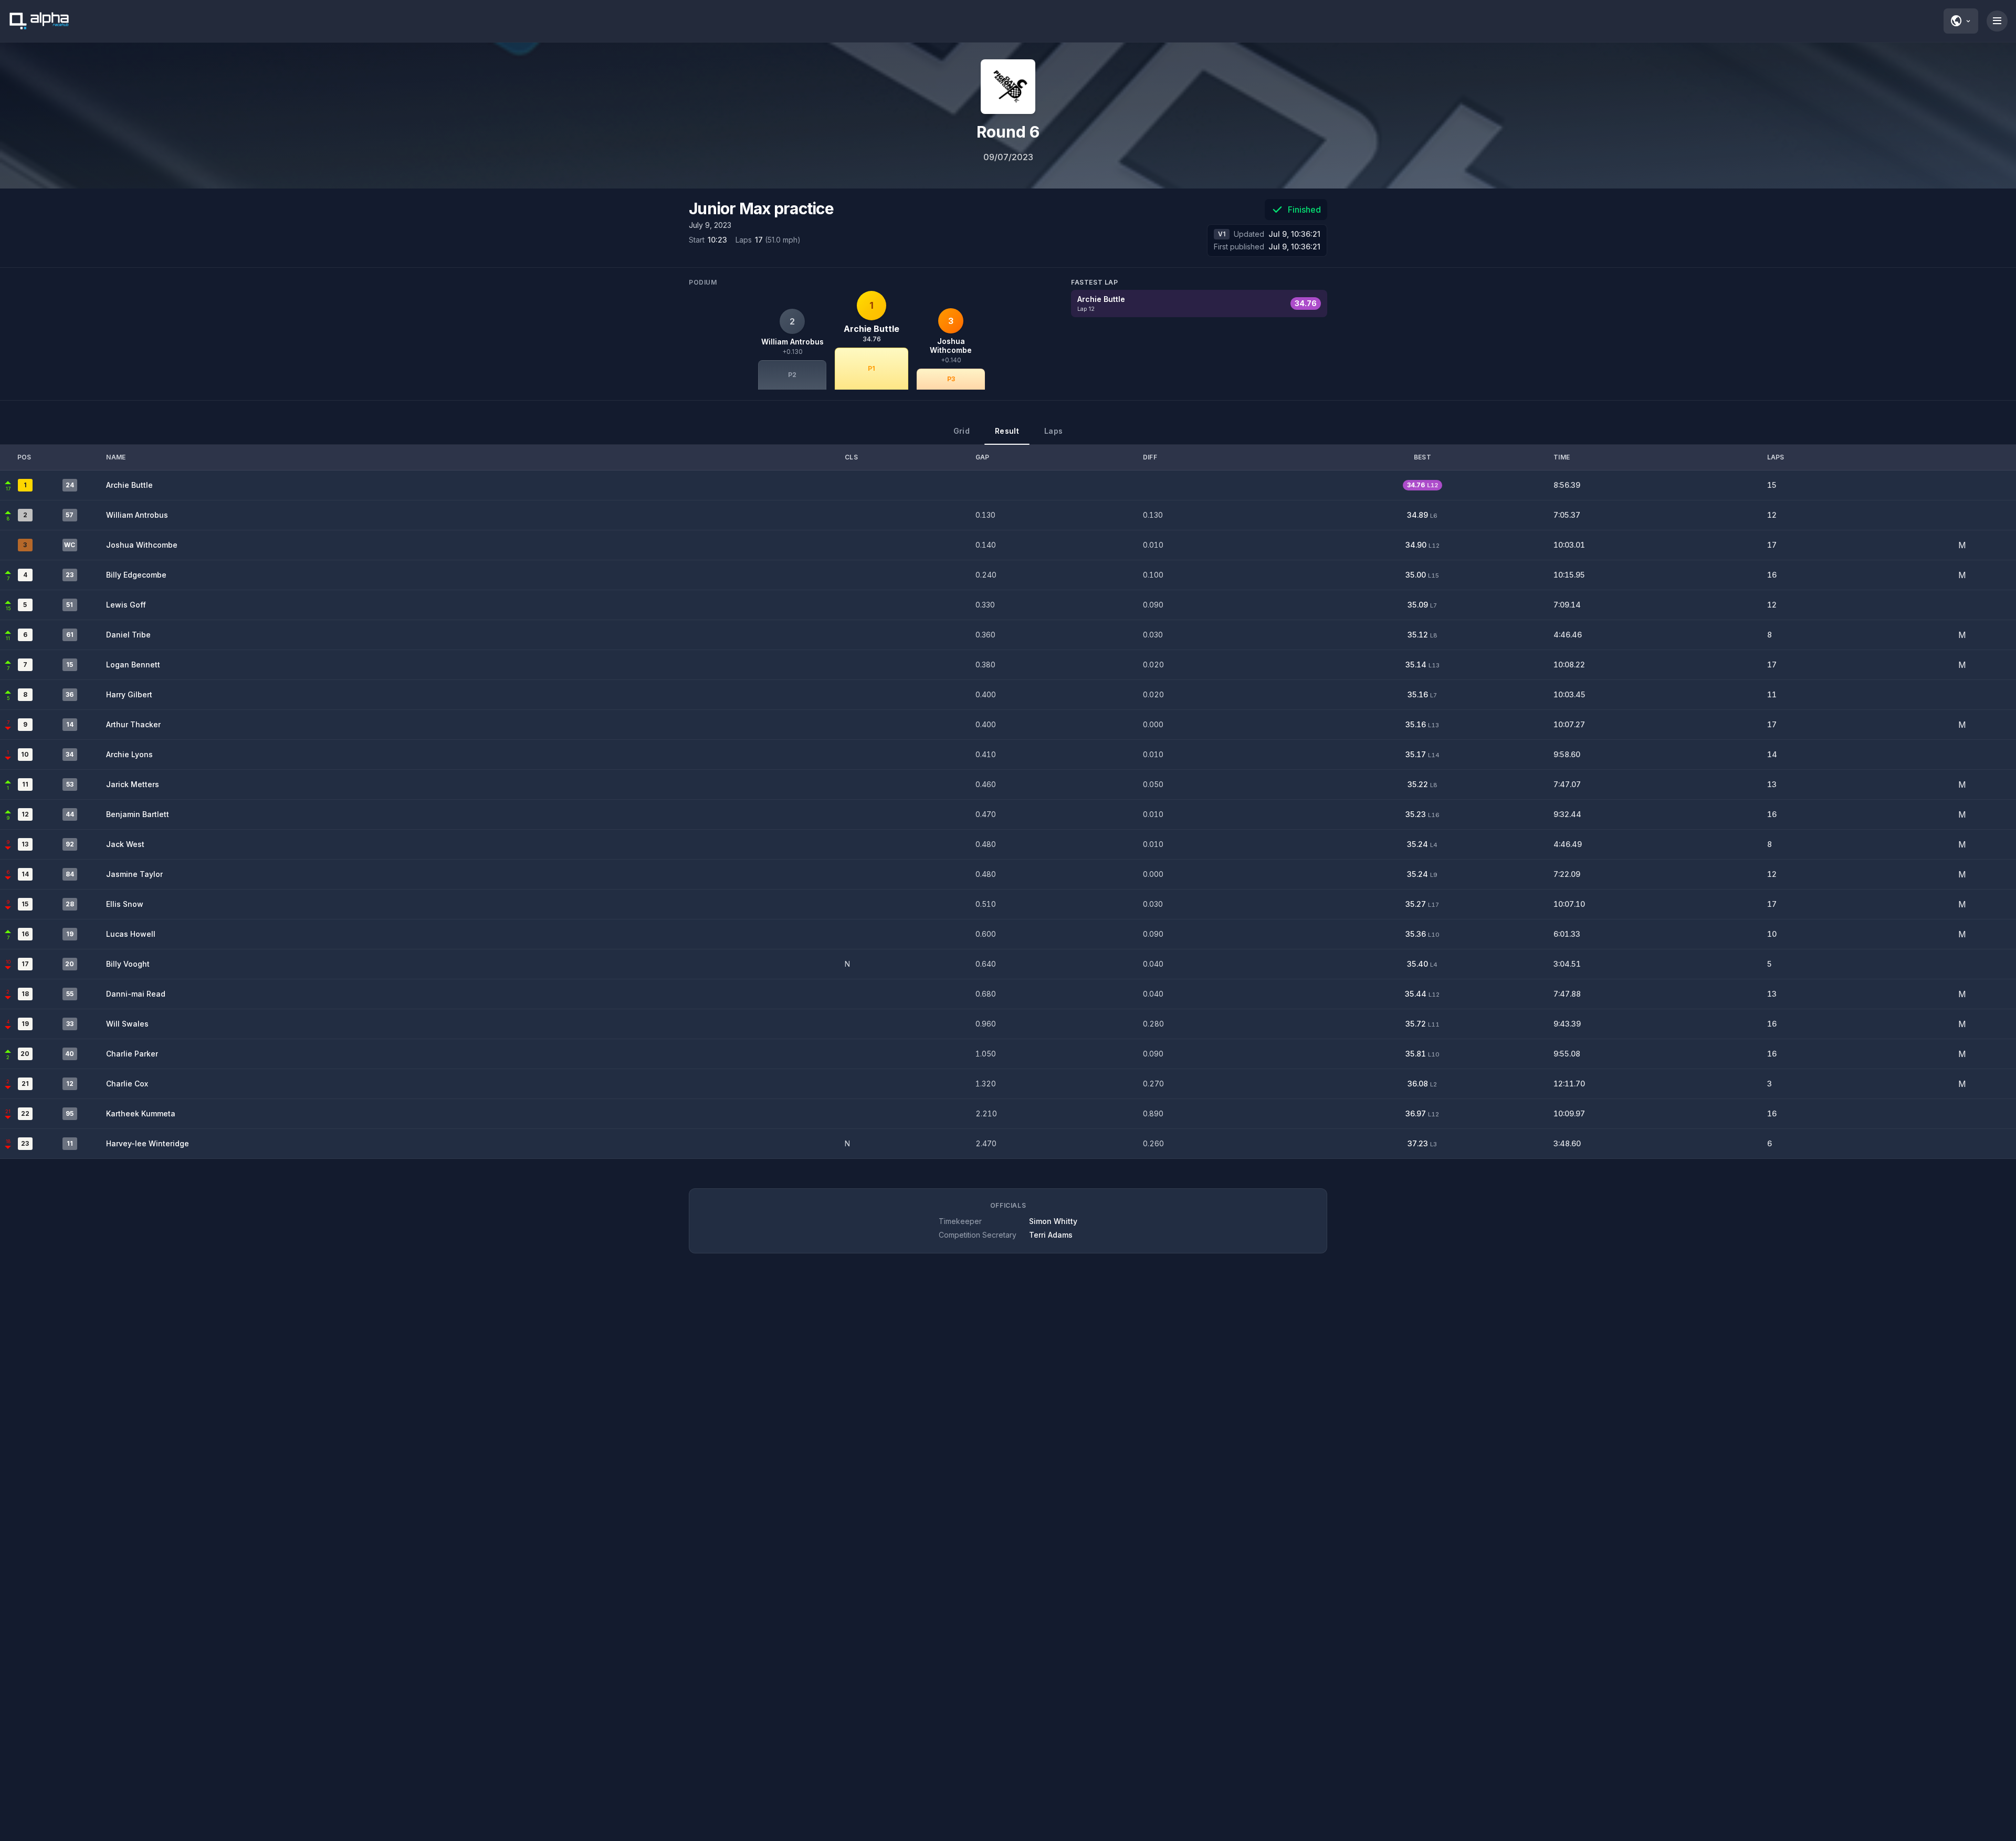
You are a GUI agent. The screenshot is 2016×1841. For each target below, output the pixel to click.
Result (1007, 431)
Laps (1053, 431)
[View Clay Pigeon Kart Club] (1008, 87)
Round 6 (1008, 132)
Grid (962, 431)
